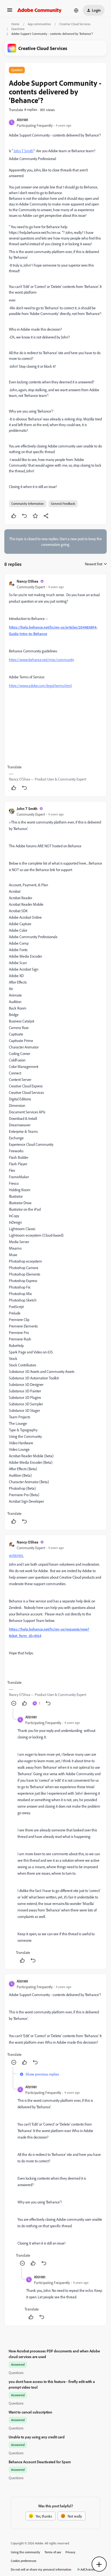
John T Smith (27, 809)
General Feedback (63, 504)
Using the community (25, 2552)
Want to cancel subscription (30, 2412)
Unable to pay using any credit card (37, 2437)
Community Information (28, 504)
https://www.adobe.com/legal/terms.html (40, 686)
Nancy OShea (27, 581)
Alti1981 (22, 120)
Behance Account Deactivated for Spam (40, 2462)
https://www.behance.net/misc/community (41, 660)
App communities (39, 24)
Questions (18, 29)
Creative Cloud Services (75, 24)
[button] (10, 12)
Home (15, 24)
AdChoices (88, 2569)
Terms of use (53, 2552)
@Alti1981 (16, 1556)
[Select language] (76, 10)
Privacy (70, 2552)
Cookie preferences (24, 2561)
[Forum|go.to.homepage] (39, 10)
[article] (55, 685)
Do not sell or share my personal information (41, 2569)
